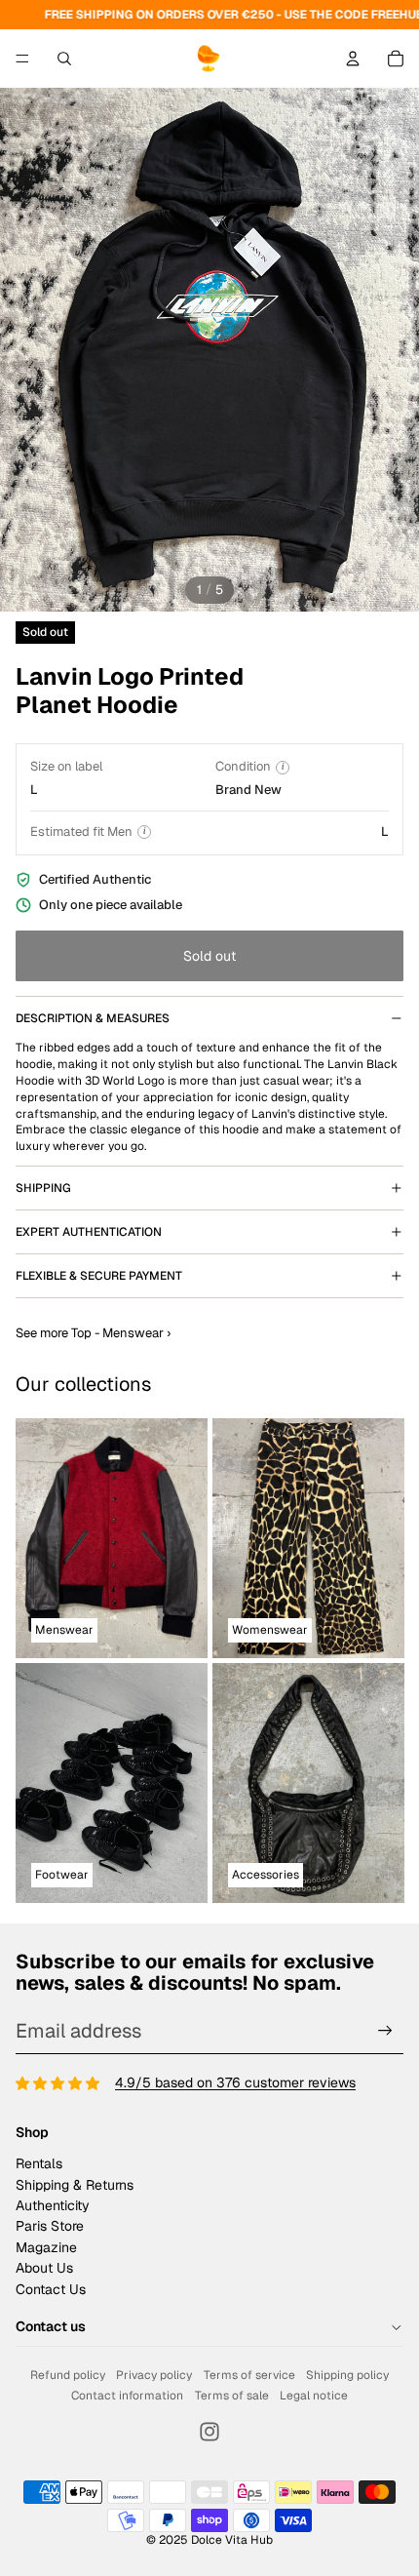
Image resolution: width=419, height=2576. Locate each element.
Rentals (39, 2163)
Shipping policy (347, 2375)
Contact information (127, 2396)
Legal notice (314, 2396)
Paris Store (50, 2226)
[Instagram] (209, 2432)
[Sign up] (385, 2031)
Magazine (46, 2247)
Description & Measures (93, 1018)
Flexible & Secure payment (99, 1276)
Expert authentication (89, 1232)
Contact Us (51, 2289)
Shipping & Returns (75, 2185)
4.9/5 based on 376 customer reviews (235, 2082)
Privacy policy (154, 2375)
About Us (44, 2268)
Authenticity (53, 2205)
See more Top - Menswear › (93, 1333)
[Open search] (64, 59)
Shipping (43, 1188)
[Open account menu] (353, 59)
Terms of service (249, 2375)
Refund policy (68, 2375)
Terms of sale (232, 2396)
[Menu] (22, 59)
